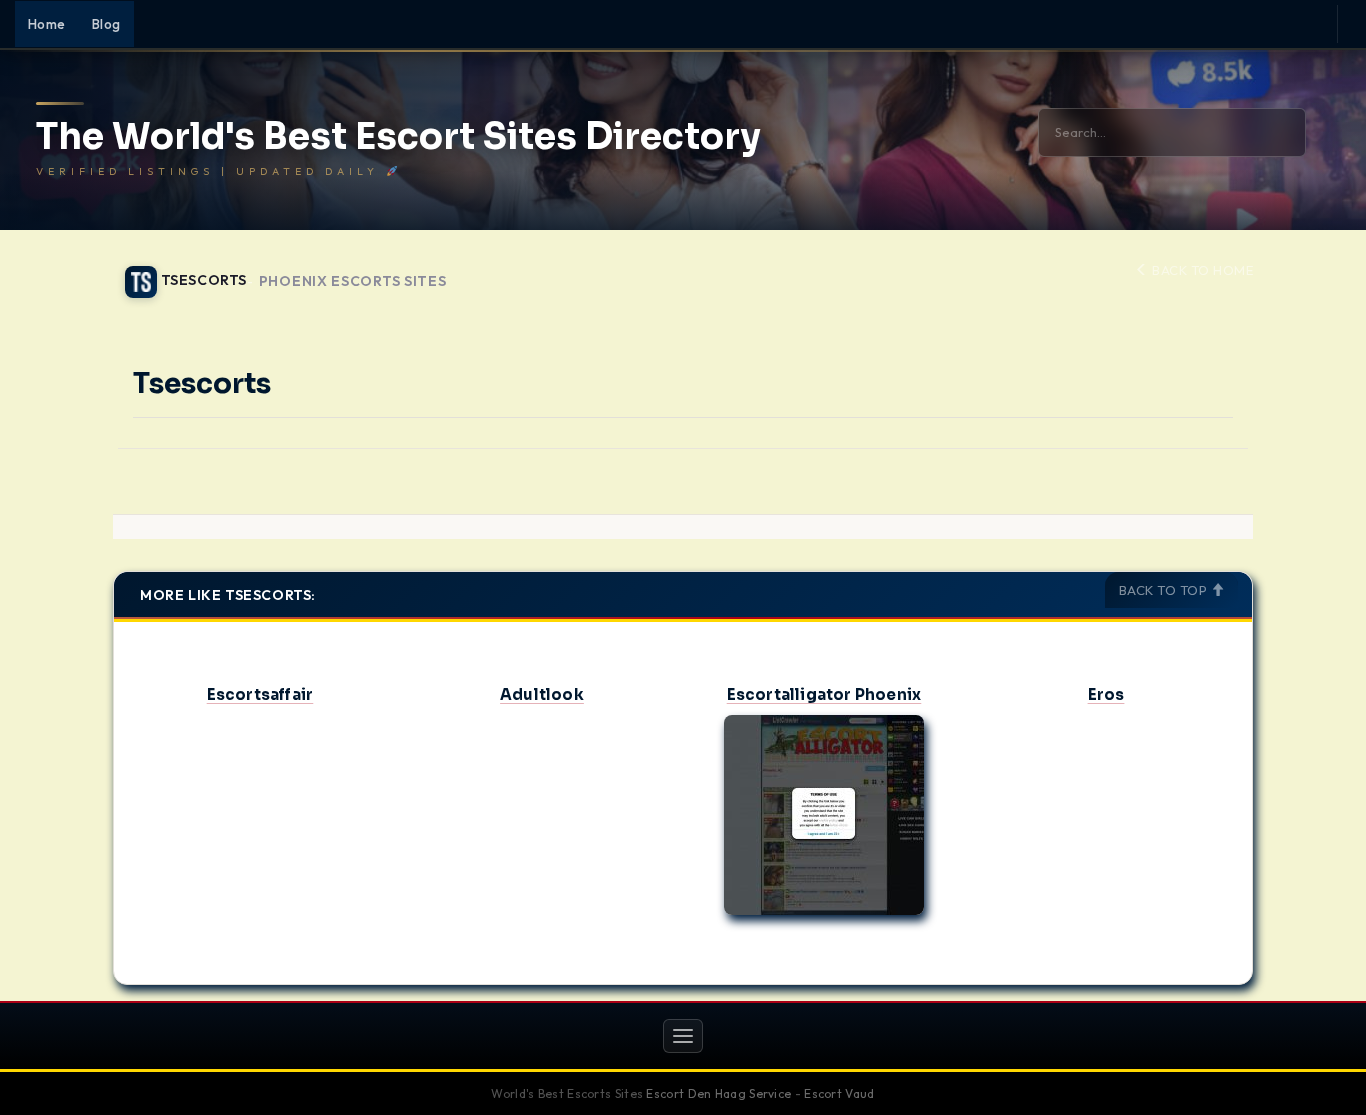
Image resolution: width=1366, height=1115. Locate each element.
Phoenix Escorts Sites (353, 281)
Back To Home (1201, 270)
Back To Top (1165, 590)
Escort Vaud (839, 1093)
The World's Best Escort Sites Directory (398, 137)
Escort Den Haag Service (718, 1093)
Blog (106, 24)
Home (47, 24)
